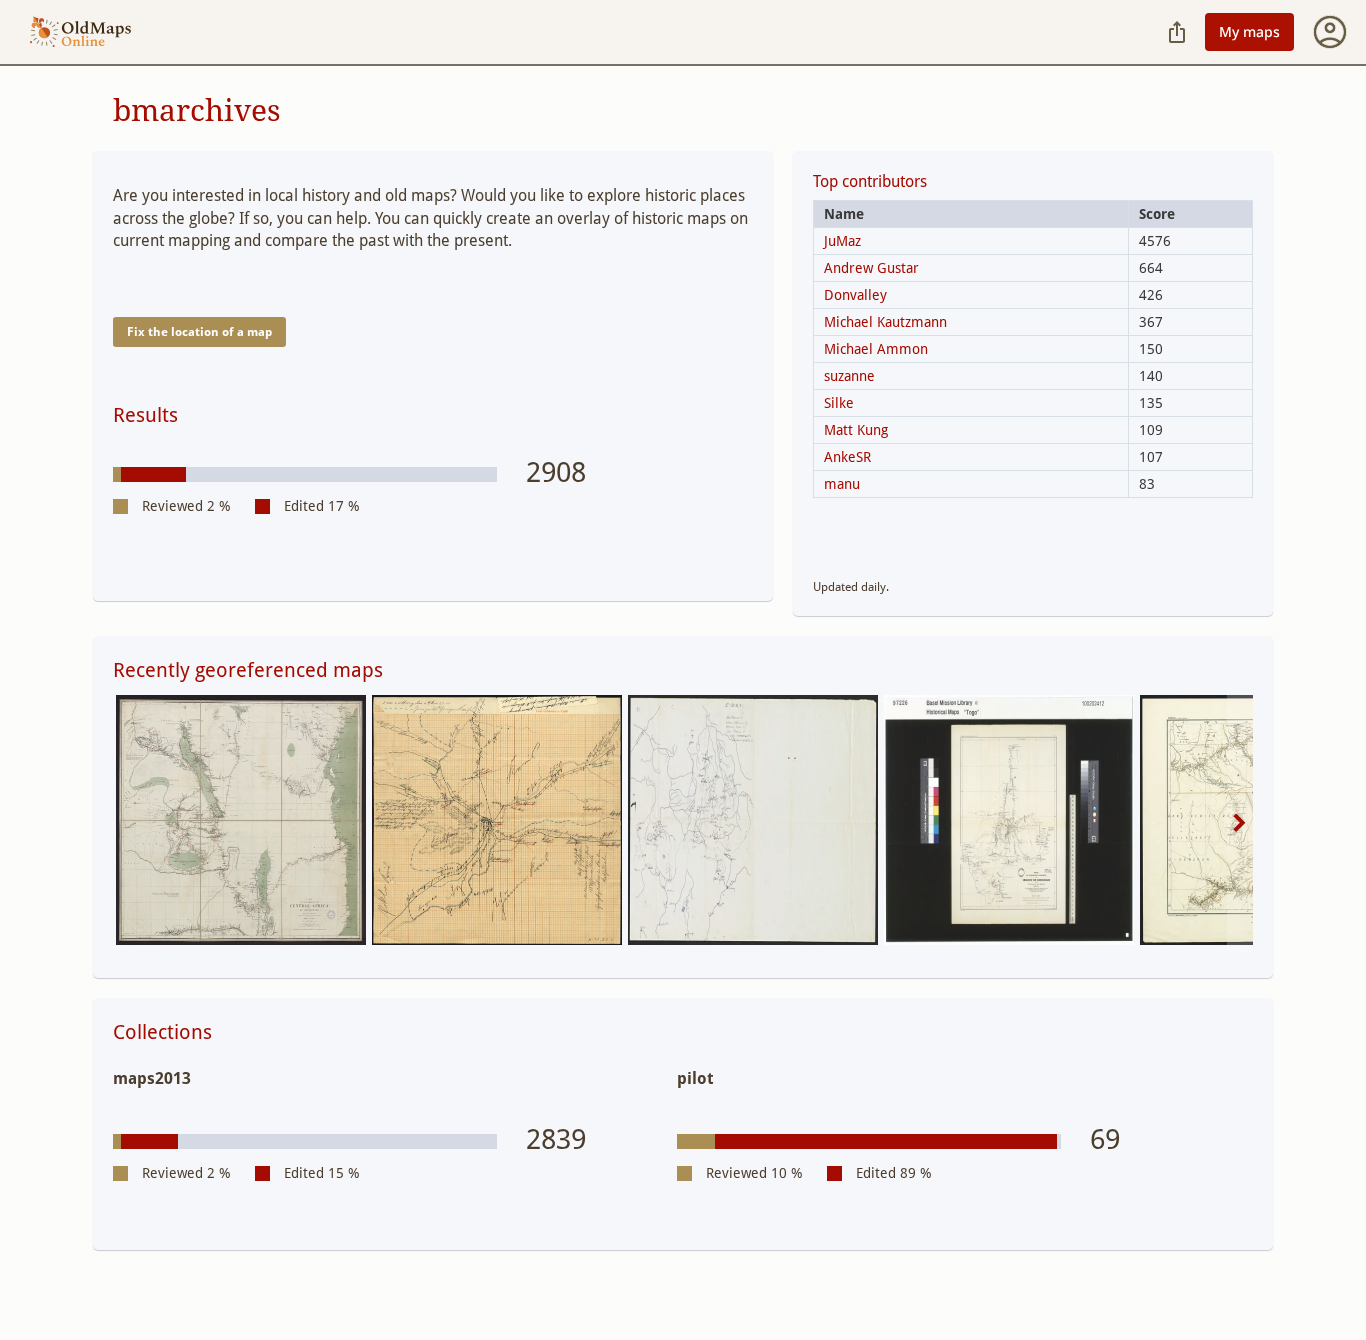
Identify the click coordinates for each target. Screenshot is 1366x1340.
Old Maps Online (80, 32)
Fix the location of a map (199, 332)
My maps (1249, 31)
